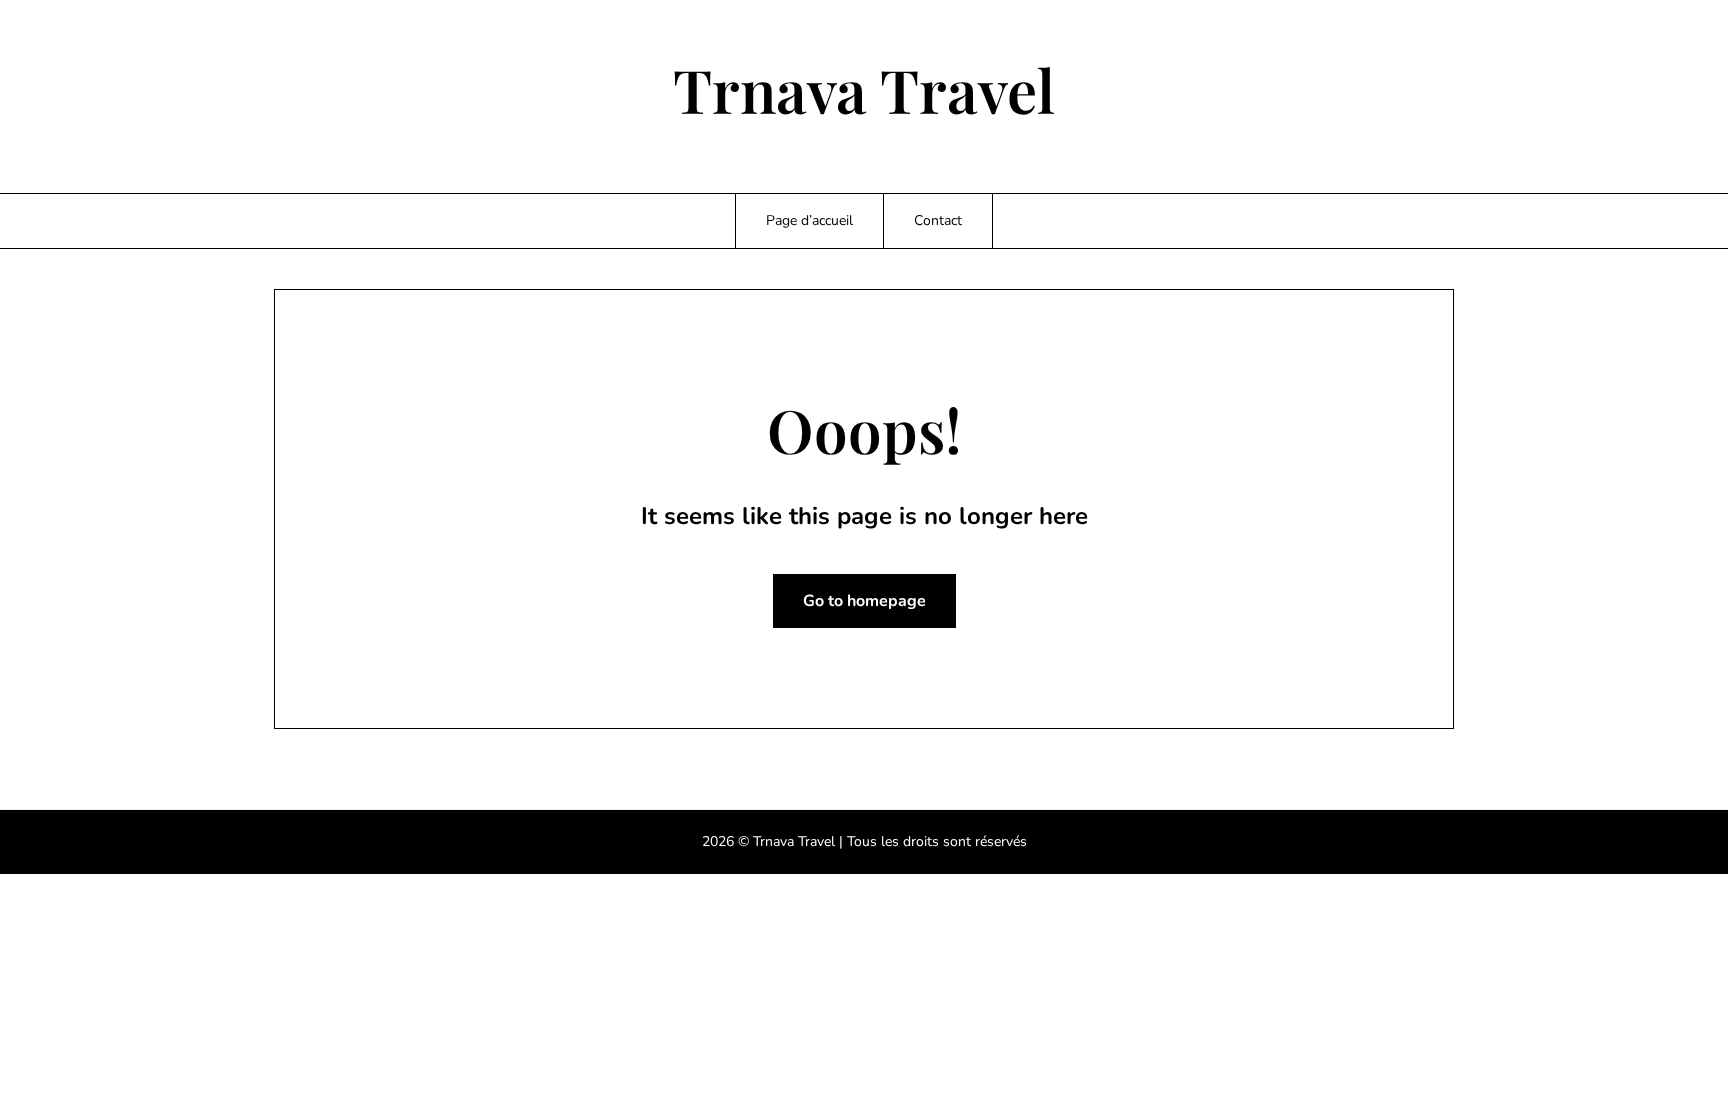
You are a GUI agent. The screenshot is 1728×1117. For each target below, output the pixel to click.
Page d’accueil (809, 220)
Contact (938, 220)
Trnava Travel (864, 89)
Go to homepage (864, 601)
